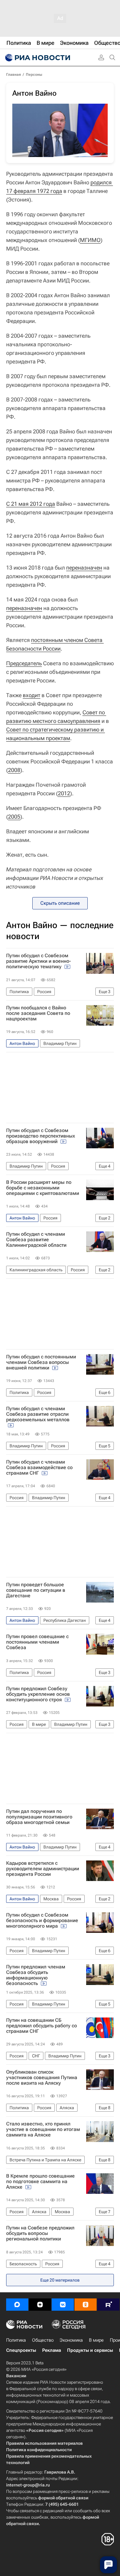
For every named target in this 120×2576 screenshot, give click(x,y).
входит (32, 695)
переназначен (84, 568)
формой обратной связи (63, 2498)
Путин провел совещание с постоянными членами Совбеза (37, 1642)
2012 (64, 793)
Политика (16, 2340)
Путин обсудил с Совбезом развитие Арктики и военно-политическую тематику (39, 961)
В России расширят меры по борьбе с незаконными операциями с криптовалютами (43, 1188)
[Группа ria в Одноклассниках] (86, 2305)
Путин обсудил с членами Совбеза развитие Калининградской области (36, 1240)
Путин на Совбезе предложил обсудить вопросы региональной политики (40, 2233)
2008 (14, 770)
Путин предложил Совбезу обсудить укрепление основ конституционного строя (38, 1694)
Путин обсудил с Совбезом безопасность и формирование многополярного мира (42, 1921)
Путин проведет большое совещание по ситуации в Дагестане (36, 1590)
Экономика (71, 2340)
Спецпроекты (21, 2350)
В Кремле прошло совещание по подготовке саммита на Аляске (40, 2182)
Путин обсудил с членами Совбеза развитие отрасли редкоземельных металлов (38, 1414)
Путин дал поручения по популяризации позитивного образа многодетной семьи (39, 1817)
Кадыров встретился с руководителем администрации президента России (43, 1869)
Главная (14, 75)
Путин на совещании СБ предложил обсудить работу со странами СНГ (42, 2026)
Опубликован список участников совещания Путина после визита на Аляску (42, 2078)
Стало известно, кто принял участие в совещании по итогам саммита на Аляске (43, 2129)
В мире (96, 2340)
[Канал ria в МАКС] (17, 2305)
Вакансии (16, 2376)
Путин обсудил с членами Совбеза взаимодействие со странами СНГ (39, 1468)
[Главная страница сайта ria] (37, 58)
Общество (43, 2340)
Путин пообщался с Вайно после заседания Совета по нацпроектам (38, 1013)
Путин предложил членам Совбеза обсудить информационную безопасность (36, 1975)
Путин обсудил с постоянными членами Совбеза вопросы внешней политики (41, 1362)
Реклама (52, 2350)
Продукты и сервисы (90, 2350)
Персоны (34, 75)
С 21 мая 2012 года (31, 504)
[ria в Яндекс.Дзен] (40, 2305)
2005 (14, 817)
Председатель (24, 663)
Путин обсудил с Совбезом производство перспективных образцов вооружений (41, 1136)
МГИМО (90, 240)
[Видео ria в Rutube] (108, 2305)
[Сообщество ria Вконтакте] (63, 2305)
